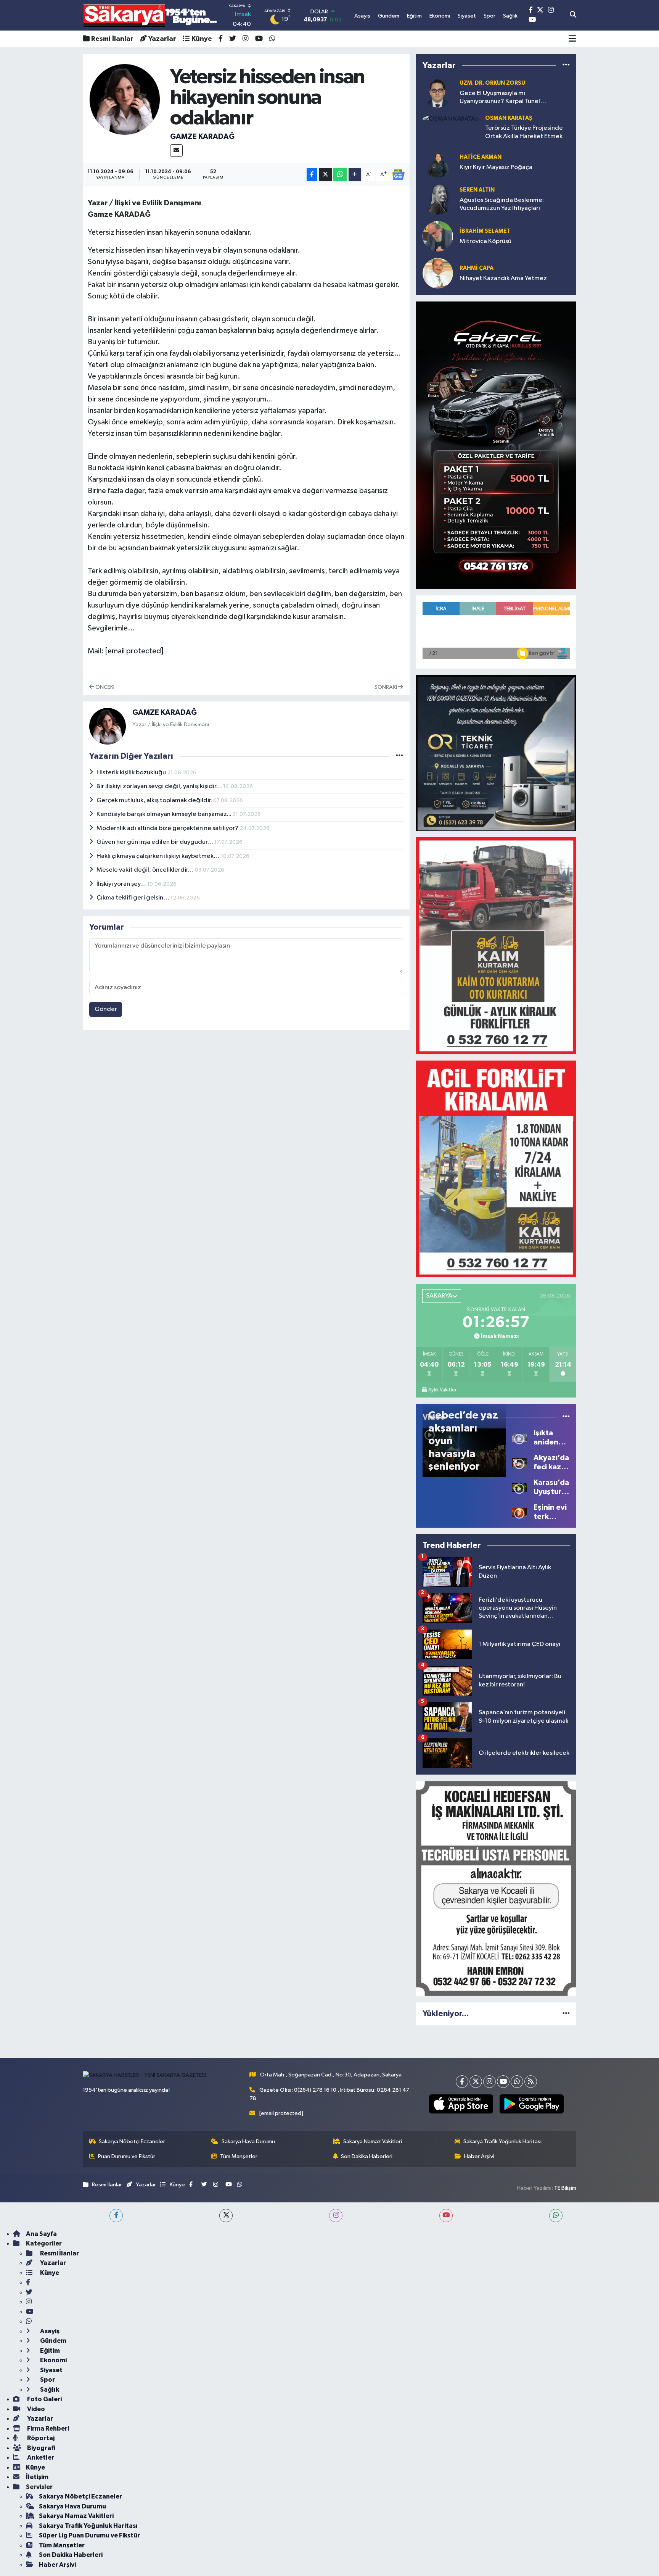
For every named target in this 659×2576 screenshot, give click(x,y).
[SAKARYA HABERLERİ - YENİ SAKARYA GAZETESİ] (150, 15)
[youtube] (446, 2216)
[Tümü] (566, 65)
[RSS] (531, 2082)
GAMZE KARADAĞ (202, 137)
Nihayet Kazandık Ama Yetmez (503, 278)
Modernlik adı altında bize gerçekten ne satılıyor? (168, 828)
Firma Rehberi (47, 2429)
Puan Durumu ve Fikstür (127, 2156)
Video (35, 2409)
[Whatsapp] (517, 2082)
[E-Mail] (176, 151)
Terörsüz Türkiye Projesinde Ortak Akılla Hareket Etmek (524, 132)
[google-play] (531, 2104)
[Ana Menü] (572, 39)
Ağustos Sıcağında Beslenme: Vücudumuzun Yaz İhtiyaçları (502, 204)
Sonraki (386, 687)
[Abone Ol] (398, 175)
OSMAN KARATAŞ (509, 118)
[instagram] (336, 2216)
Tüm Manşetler (239, 2156)
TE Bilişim (565, 2188)
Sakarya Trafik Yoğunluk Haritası (502, 2142)
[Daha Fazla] (355, 175)
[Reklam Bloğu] (496, 445)
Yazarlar (162, 39)
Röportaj (40, 2438)
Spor (47, 2380)
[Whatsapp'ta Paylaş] (340, 175)
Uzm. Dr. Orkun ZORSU (492, 83)
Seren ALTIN (477, 190)
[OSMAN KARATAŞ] (451, 119)
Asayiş (49, 2331)
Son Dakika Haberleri (367, 2156)
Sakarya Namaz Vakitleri (373, 2142)
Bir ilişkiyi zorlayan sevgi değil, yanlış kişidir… (160, 786)
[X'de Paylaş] (325, 175)
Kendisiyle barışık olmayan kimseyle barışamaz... (165, 814)
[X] (476, 2082)
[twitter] (226, 2216)
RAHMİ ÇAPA (477, 268)
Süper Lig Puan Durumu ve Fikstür (89, 2535)
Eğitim (49, 2351)
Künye (202, 39)
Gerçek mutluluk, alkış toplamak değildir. (155, 800)
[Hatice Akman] (438, 162)
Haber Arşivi (479, 2156)
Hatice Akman (481, 157)
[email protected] (134, 651)
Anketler (40, 2458)
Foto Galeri (44, 2399)
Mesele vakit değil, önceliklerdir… (146, 870)
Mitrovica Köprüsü (485, 241)
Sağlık (49, 2390)
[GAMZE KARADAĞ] (125, 99)
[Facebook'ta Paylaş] (312, 175)
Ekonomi (53, 2360)
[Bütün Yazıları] (399, 756)
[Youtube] (503, 2082)
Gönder (106, 1009)
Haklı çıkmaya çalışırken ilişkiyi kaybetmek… (159, 856)
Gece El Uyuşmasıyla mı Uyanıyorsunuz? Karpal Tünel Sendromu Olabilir (500, 98)
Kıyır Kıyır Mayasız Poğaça (496, 167)
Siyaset (51, 2370)
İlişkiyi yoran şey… (122, 884)
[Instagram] (489, 2082)
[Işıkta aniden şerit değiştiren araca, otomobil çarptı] (520, 1437)
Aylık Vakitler (442, 1390)
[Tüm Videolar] (566, 1417)
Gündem (53, 2341)
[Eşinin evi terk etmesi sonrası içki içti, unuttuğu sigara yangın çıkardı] (520, 1512)
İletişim (37, 2477)
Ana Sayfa (41, 2234)
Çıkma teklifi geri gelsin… (133, 898)
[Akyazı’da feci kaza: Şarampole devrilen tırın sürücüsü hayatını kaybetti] (520, 1462)
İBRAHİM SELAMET (485, 231)
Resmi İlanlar (112, 39)
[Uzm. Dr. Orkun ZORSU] (438, 92)
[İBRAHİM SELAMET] (438, 236)
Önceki (104, 687)
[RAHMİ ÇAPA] (438, 273)
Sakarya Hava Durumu (248, 2142)
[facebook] (116, 2216)
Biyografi (41, 2448)
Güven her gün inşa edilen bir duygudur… (155, 842)
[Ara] (573, 15)
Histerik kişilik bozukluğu (132, 773)
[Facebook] (462, 2082)
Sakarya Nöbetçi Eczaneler (132, 2142)
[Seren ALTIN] (438, 199)
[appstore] (461, 2104)
